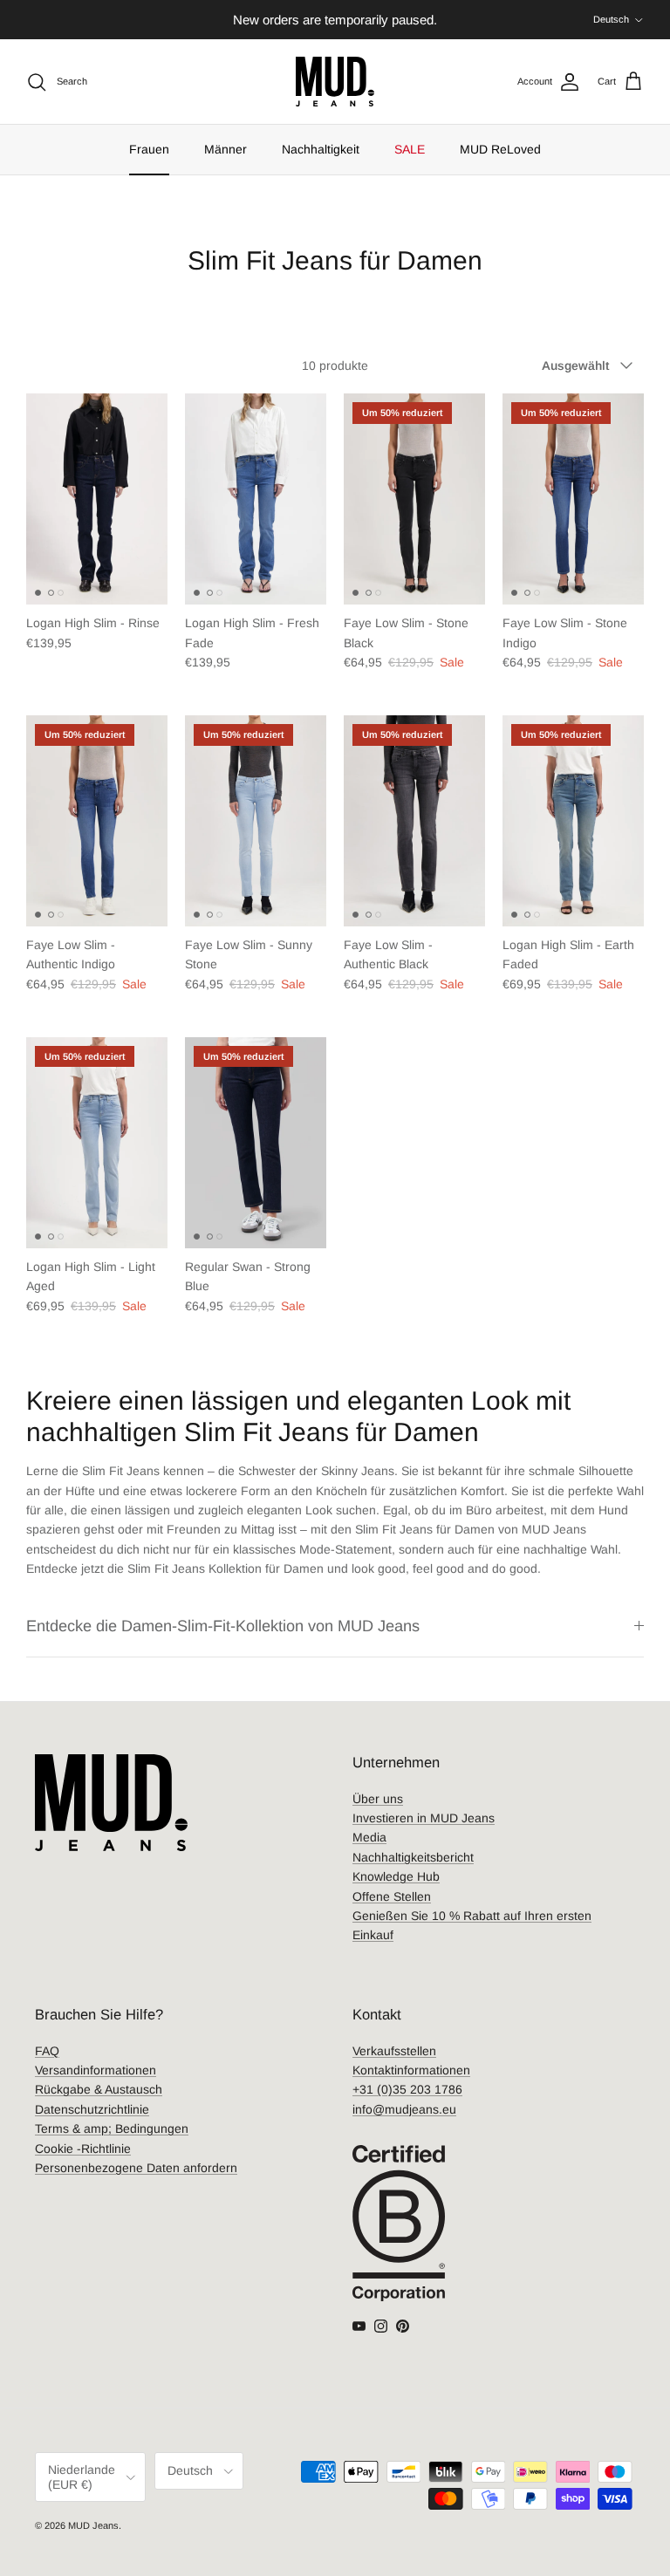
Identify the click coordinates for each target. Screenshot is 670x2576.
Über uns (378, 1799)
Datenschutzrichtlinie (92, 2109)
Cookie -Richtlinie (83, 2149)
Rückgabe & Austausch (99, 2089)
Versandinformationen (96, 2070)
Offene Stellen (392, 1896)
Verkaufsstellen (394, 2051)
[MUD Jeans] (335, 82)
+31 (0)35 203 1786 (407, 2089)
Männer (226, 149)
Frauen (149, 149)
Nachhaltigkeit (321, 149)
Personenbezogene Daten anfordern (136, 2168)
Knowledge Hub (396, 1876)
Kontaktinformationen (411, 2070)
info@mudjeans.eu (404, 2109)
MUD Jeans (93, 2525)
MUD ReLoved (500, 149)
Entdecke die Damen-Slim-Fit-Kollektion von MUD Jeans (223, 1626)
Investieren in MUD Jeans (424, 1818)
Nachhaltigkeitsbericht (413, 1857)
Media (369, 1837)
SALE (410, 149)
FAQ (47, 2051)
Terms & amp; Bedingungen (112, 2128)
